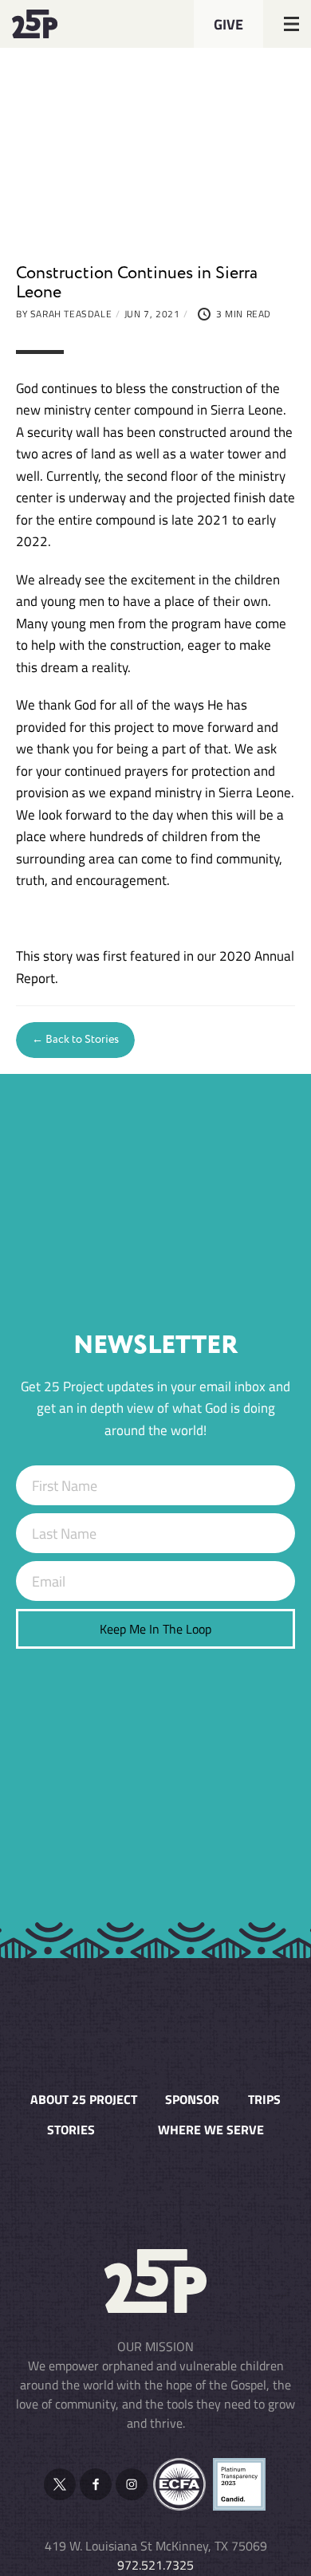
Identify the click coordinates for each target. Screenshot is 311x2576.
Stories (71, 2130)
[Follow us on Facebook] (96, 2484)
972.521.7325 (155, 2565)
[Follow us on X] (60, 2484)
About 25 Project (84, 2099)
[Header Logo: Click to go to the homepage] (52, 24)
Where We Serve (211, 2130)
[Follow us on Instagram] (132, 2484)
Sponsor (192, 2099)
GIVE (228, 24)
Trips (264, 2099)
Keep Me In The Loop (155, 1629)
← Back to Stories (75, 1040)
